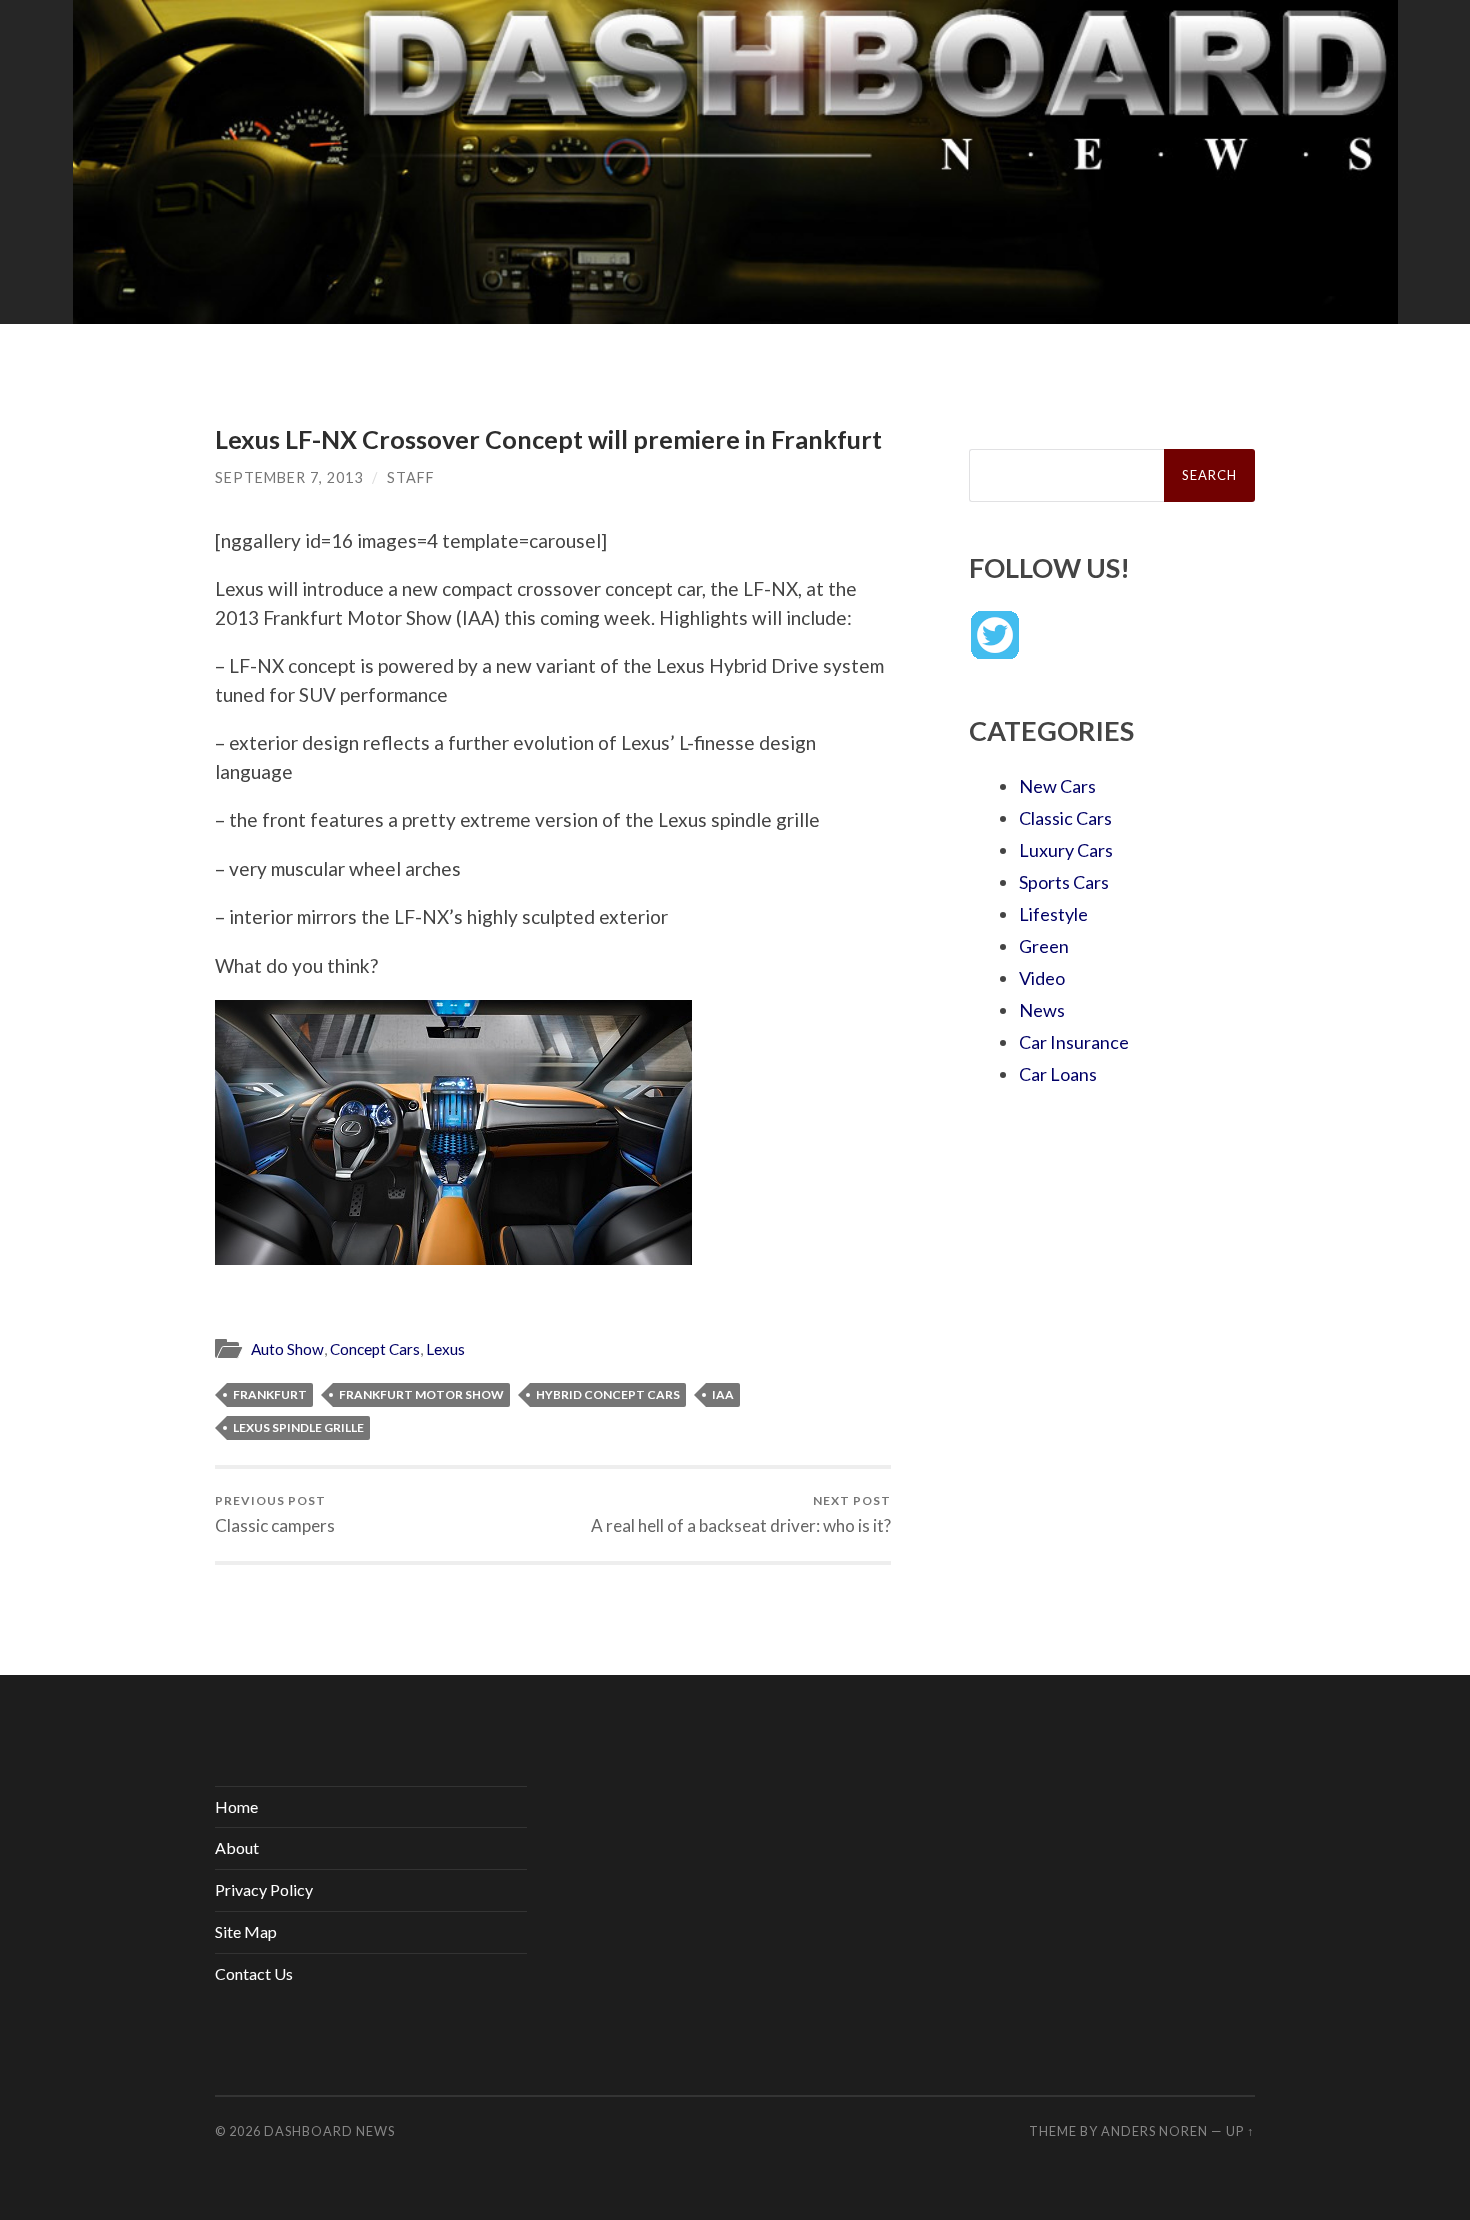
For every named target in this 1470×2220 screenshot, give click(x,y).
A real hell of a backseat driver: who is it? (741, 1514)
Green (1044, 946)
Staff (411, 477)
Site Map (246, 1931)
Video (1042, 978)
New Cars (1057, 786)
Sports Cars (1064, 882)
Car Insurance (1074, 1042)
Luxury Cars (1066, 850)
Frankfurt (270, 1394)
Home (236, 1806)
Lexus (445, 1349)
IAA (723, 1394)
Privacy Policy (264, 1889)
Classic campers (275, 1514)
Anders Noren (1154, 2131)
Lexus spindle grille (298, 1427)
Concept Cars (375, 1349)
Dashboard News (329, 2131)
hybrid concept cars (608, 1394)
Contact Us (254, 1973)
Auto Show (287, 1349)
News (1042, 1010)
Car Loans (1058, 1074)
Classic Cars (1065, 818)
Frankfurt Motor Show (421, 1394)
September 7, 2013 (289, 477)
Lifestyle (1053, 914)
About (237, 1847)
